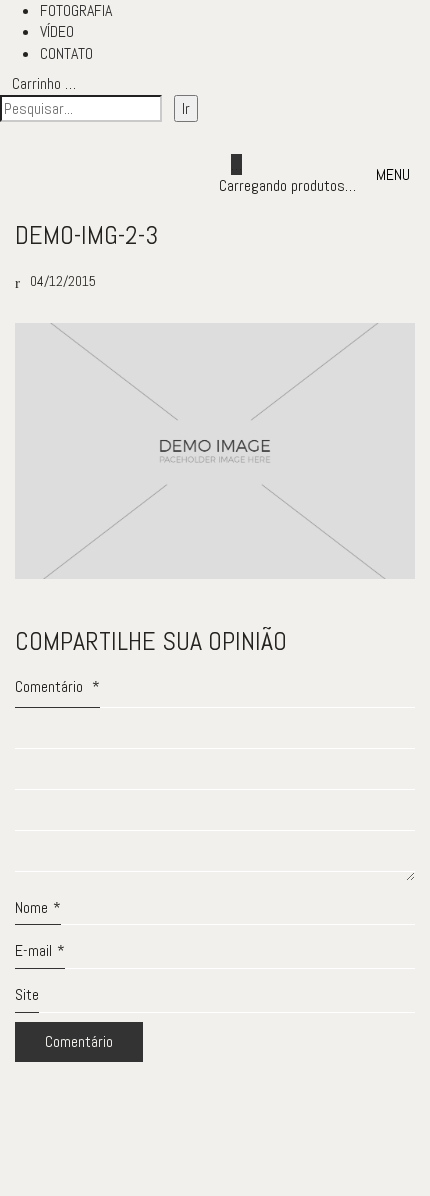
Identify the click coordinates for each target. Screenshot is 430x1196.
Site (27, 994)
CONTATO (66, 53)
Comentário (57, 686)
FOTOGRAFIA (76, 10)
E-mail (40, 950)
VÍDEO (57, 31)
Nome (38, 907)
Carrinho (44, 83)
